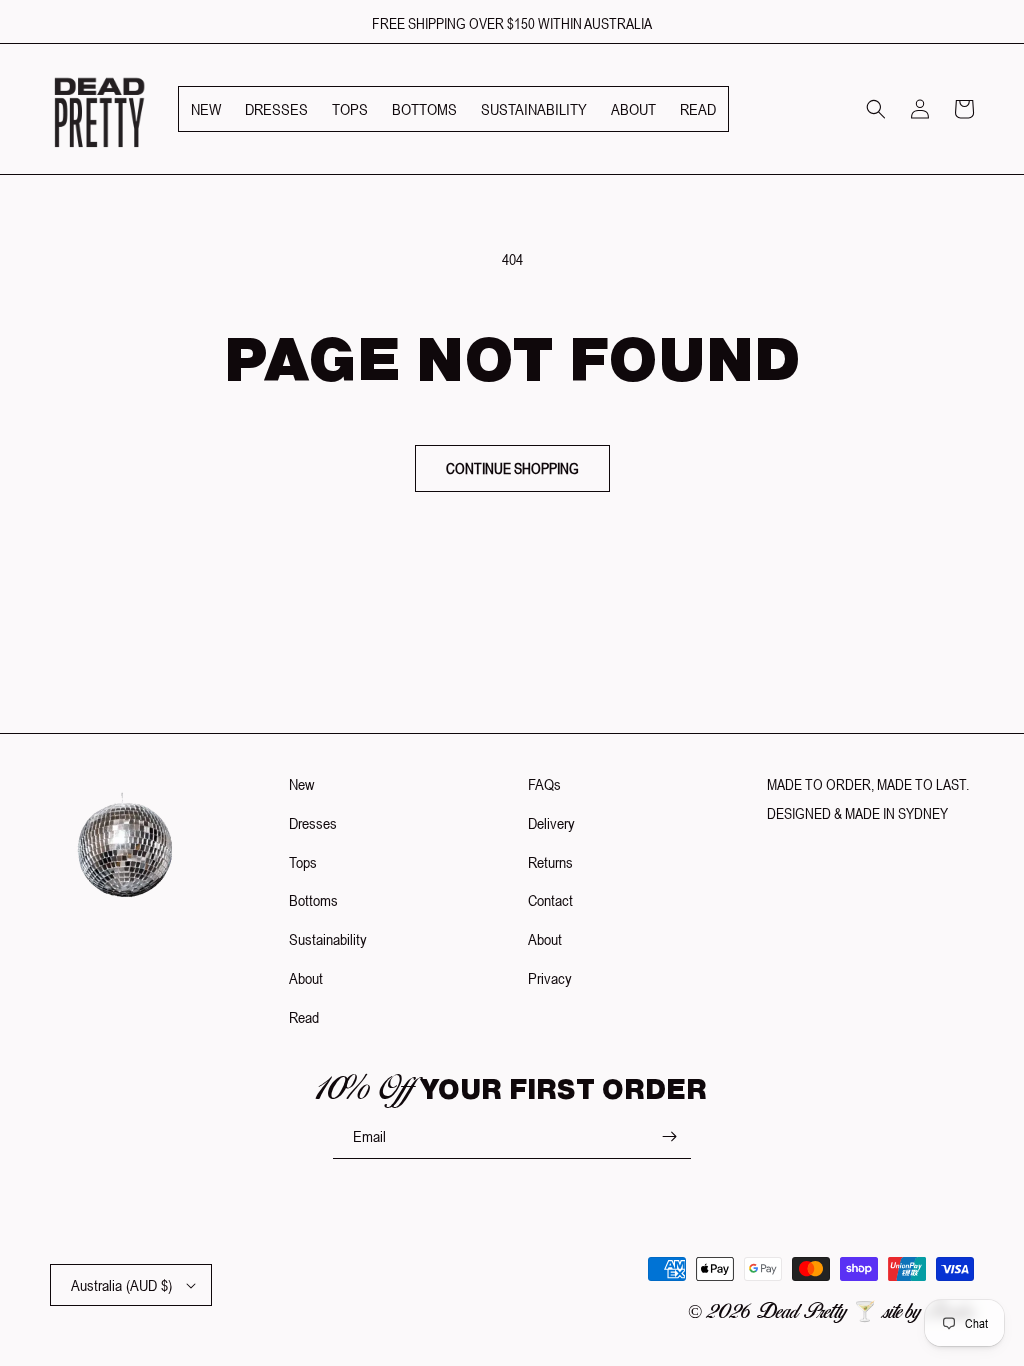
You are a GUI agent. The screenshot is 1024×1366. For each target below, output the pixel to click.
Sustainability (328, 939)
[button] (876, 109)
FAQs (544, 784)
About (306, 978)
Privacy (550, 978)
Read (304, 1017)
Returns (550, 862)
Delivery (551, 823)
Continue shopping (512, 468)
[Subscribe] (669, 1136)
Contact (550, 900)
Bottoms (313, 900)
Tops (303, 862)
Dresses (313, 823)
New (301, 784)
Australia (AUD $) (121, 1285)
